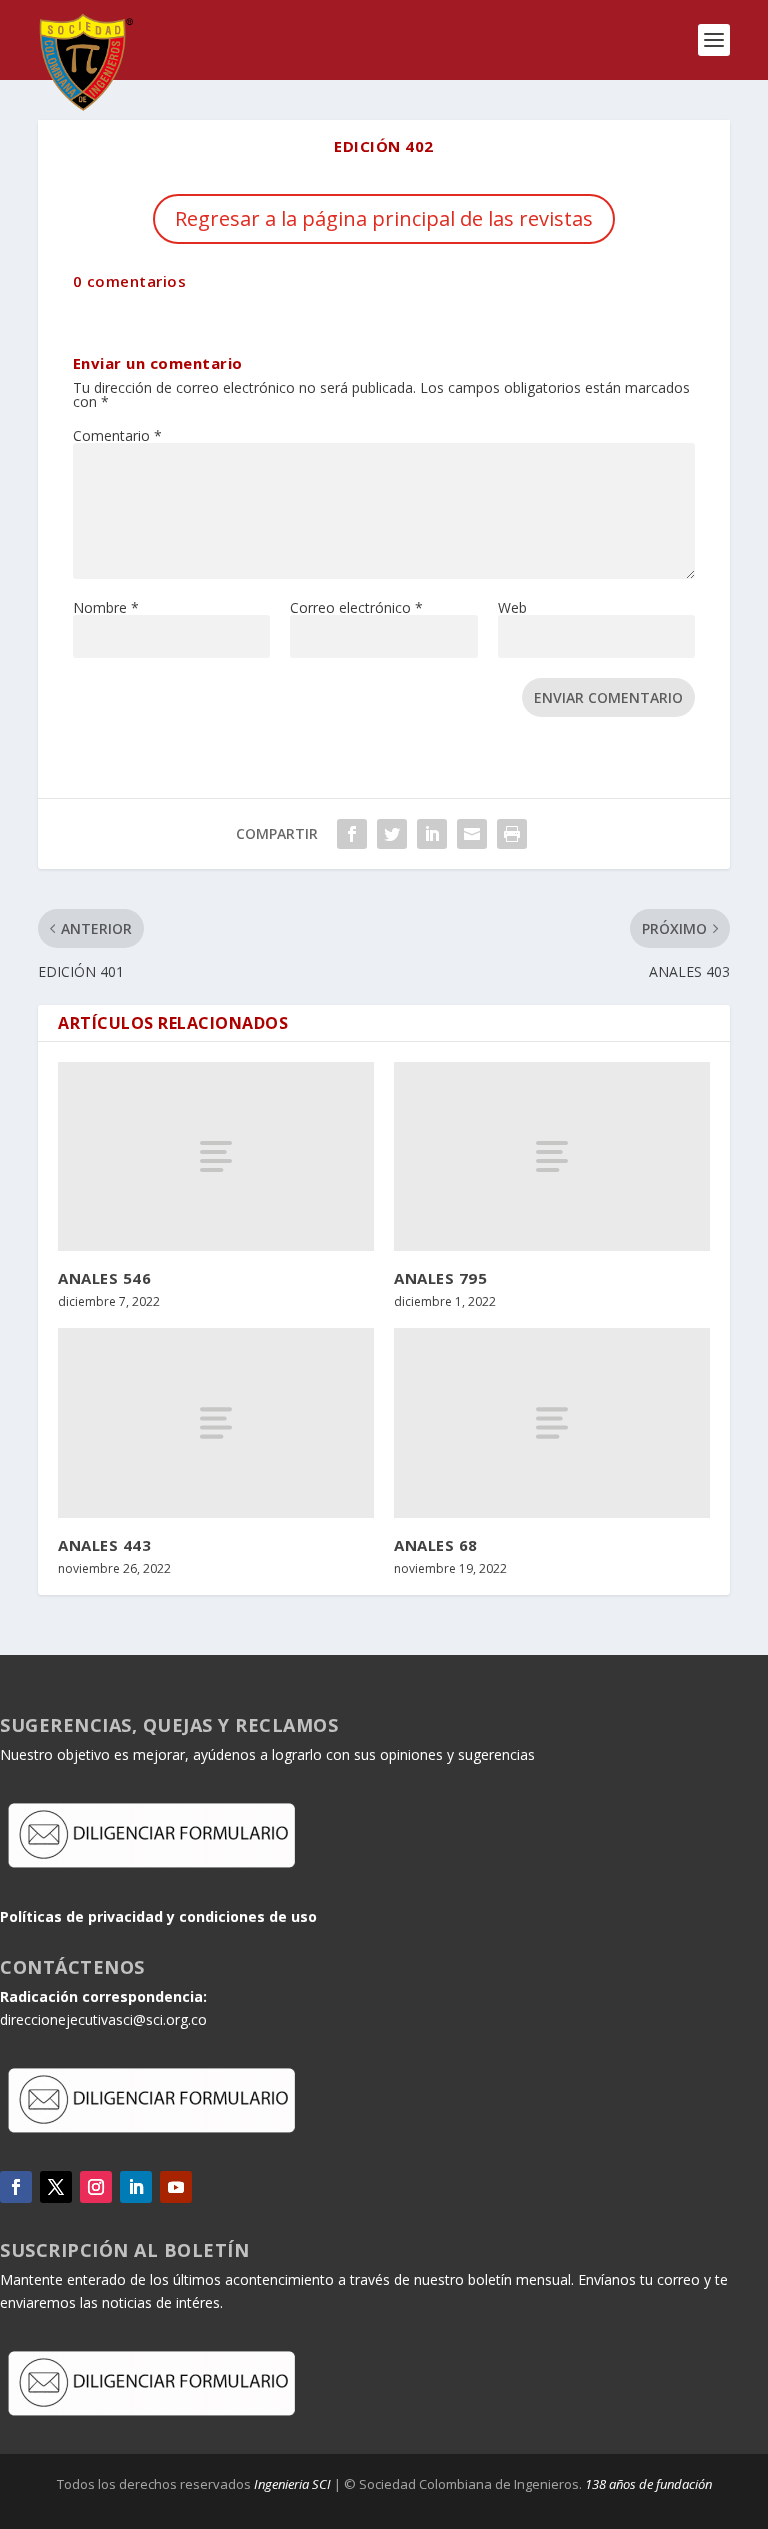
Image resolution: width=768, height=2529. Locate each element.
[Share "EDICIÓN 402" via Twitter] (392, 834)
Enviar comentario (608, 697)
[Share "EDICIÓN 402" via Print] (512, 834)
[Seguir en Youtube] (176, 2187)
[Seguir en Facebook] (16, 2187)
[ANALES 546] (216, 1156)
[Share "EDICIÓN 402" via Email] (472, 834)
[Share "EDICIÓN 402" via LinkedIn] (432, 834)
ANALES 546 (104, 1278)
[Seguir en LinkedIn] (136, 2187)
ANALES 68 (436, 1545)
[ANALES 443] (216, 1422)
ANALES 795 (440, 1278)
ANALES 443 (104, 1545)
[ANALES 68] (552, 1422)
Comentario (117, 435)
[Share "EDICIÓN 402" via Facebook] (352, 834)
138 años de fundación (648, 2484)
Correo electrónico (356, 607)
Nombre (106, 607)
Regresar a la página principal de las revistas (384, 218)
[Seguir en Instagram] (96, 2187)
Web (512, 607)
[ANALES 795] (552, 1156)
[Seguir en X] (56, 2187)
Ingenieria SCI (292, 2484)
